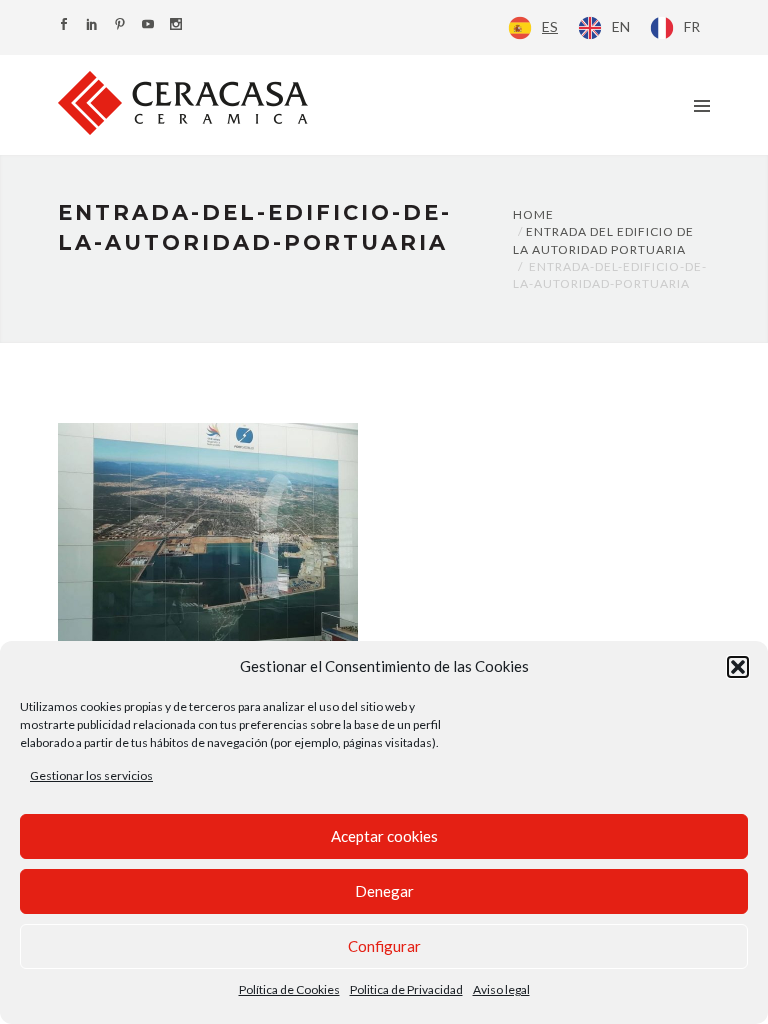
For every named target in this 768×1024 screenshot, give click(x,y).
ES (550, 26)
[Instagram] (176, 25)
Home (533, 214)
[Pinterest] (120, 25)
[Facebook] (64, 25)
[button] (738, 667)
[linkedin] (92, 25)
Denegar (384, 891)
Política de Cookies (289, 989)
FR (692, 26)
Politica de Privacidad (406, 989)
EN (621, 26)
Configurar (384, 946)
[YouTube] (148, 25)
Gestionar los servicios (91, 775)
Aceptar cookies (384, 836)
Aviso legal (501, 989)
